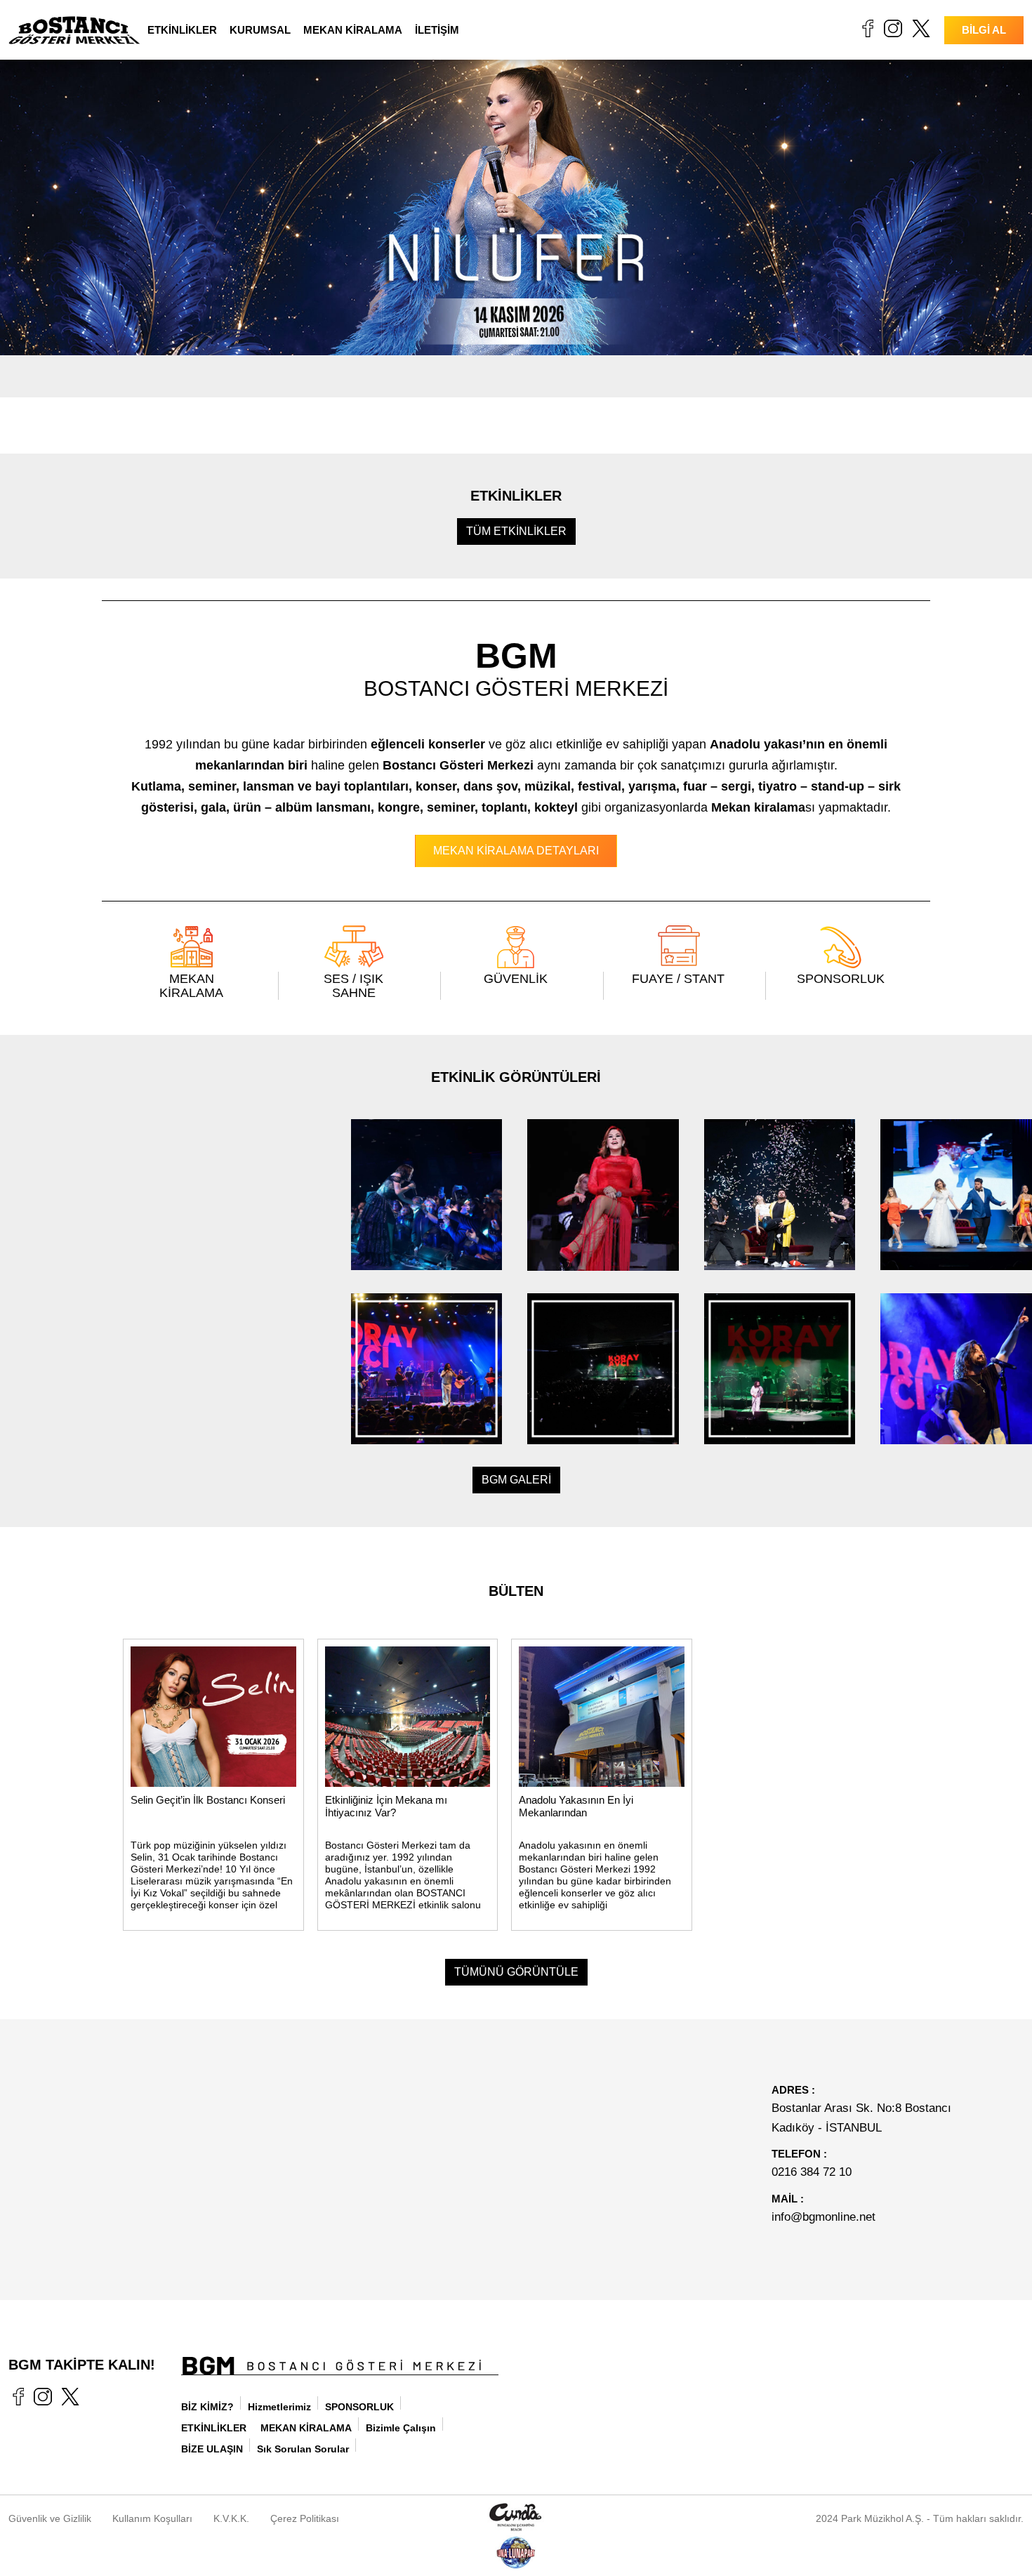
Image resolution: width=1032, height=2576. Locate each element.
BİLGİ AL (984, 30)
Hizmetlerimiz (279, 2407)
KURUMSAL (260, 30)
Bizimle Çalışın (401, 2428)
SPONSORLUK (841, 979)
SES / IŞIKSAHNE (353, 986)
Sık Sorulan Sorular (303, 2449)
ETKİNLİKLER (182, 30)
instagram (893, 28)
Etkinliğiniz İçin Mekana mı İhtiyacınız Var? (386, 1806)
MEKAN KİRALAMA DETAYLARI (516, 851)
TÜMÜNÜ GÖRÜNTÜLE (516, 1972)
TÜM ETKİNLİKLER (516, 531)
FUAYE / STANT (678, 979)
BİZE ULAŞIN (212, 2449)
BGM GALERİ (516, 1480)
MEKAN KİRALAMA (353, 30)
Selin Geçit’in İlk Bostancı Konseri (208, 1800)
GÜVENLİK (516, 979)
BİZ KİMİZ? (207, 2407)
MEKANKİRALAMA (191, 986)
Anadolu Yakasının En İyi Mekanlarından (576, 1806)
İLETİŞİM (437, 30)
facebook (867, 28)
